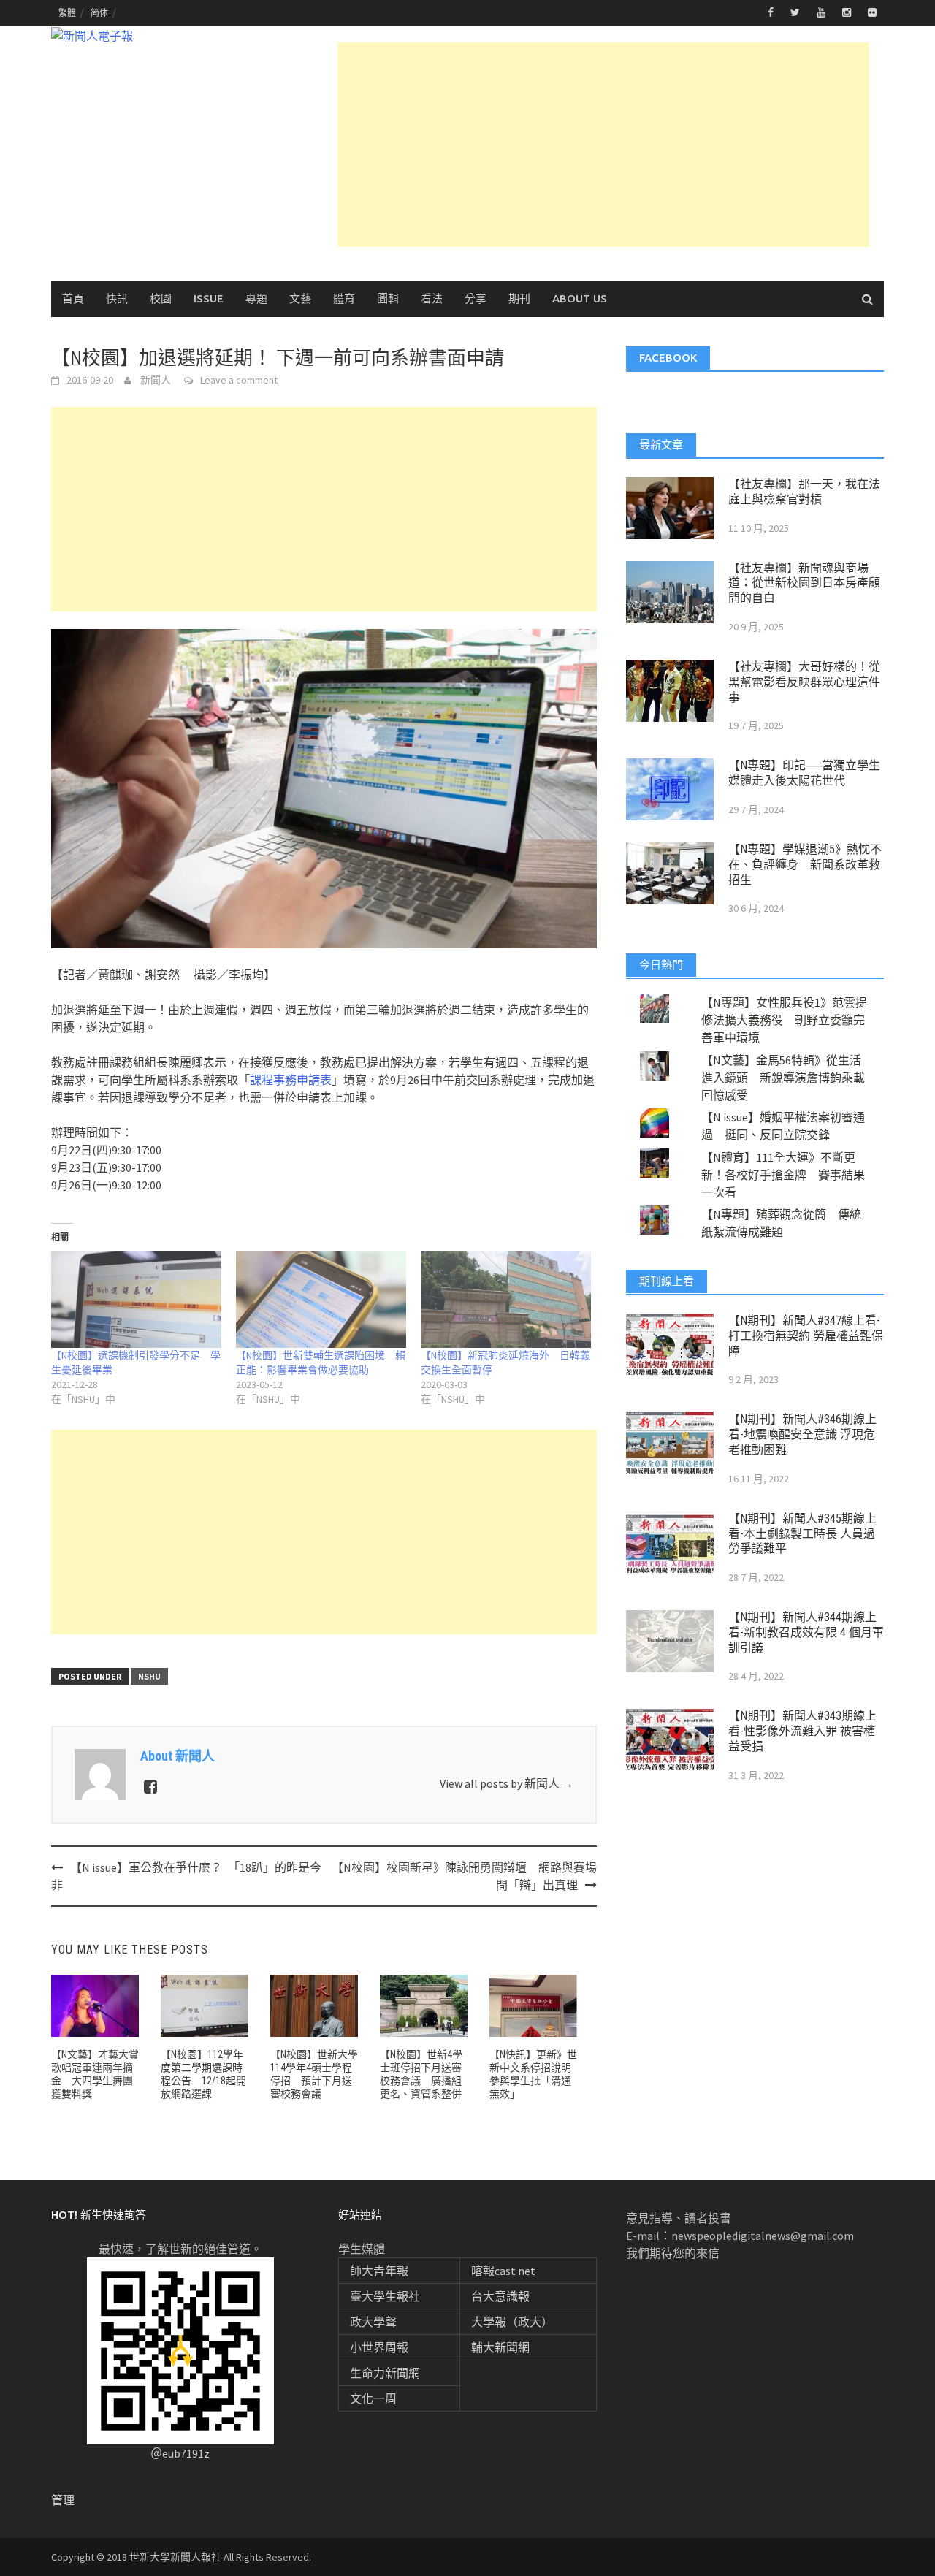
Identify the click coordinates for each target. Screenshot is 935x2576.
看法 (432, 298)
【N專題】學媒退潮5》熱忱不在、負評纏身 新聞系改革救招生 (805, 865)
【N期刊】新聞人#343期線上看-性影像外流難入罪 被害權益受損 (802, 1731)
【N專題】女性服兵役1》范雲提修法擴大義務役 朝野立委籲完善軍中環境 (784, 1020)
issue (209, 298)
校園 (161, 298)
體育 (344, 298)
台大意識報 (500, 2296)
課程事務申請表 (291, 1080)
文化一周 (373, 2398)
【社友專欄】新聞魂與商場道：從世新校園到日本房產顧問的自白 (804, 583)
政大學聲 (373, 2322)
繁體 (67, 13)
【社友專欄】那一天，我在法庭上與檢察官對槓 (804, 492)
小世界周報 (379, 2347)
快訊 (117, 298)
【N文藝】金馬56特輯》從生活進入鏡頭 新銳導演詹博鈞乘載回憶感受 (783, 1078)
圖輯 (388, 298)
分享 (476, 298)
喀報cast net (503, 2271)
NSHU (149, 1676)
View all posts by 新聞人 (507, 1783)
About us (580, 298)
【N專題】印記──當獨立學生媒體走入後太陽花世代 (804, 773)
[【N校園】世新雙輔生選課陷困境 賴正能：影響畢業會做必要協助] (321, 1299)
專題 (256, 298)
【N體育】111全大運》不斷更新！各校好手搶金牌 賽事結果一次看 (783, 1175)
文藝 (300, 298)
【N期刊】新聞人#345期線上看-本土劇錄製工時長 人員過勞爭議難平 (802, 1534)
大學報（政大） (512, 2322)
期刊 (519, 298)
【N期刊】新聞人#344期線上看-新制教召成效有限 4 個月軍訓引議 (806, 1632)
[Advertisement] (603, 145)
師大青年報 (379, 2271)
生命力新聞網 (385, 2373)
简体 (99, 13)
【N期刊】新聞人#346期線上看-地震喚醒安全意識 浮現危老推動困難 (802, 1434)
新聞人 (156, 380)
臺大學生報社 (385, 2296)
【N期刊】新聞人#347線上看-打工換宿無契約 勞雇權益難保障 (806, 1336)
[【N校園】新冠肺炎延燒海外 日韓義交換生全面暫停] (506, 1299)
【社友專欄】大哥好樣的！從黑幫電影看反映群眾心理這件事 (804, 682)
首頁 (73, 298)
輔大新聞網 (500, 2347)
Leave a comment (239, 380)
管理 (63, 2500)
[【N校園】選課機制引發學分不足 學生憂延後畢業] (136, 1299)
